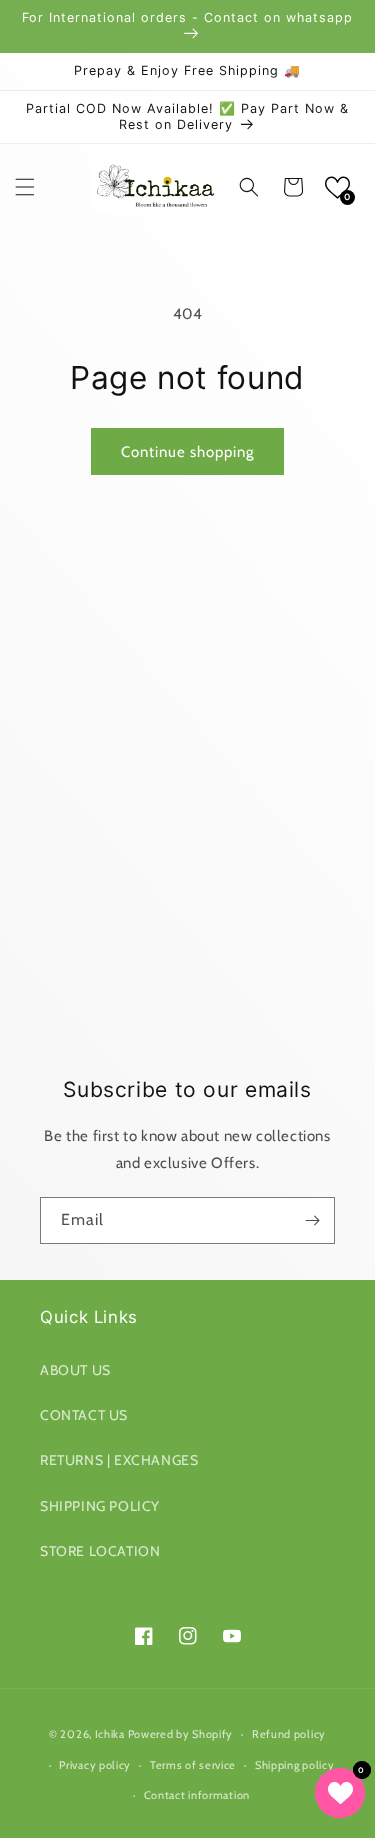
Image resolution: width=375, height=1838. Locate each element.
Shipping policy (295, 1765)
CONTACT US (84, 1415)
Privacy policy (95, 1765)
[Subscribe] (312, 1220)
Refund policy (289, 1734)
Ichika (110, 1734)
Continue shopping (187, 452)
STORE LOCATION (100, 1551)
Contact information (197, 1795)
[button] (25, 187)
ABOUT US (75, 1370)
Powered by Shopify (181, 1734)
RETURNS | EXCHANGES (119, 1460)
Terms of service (193, 1765)
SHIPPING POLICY (100, 1506)
